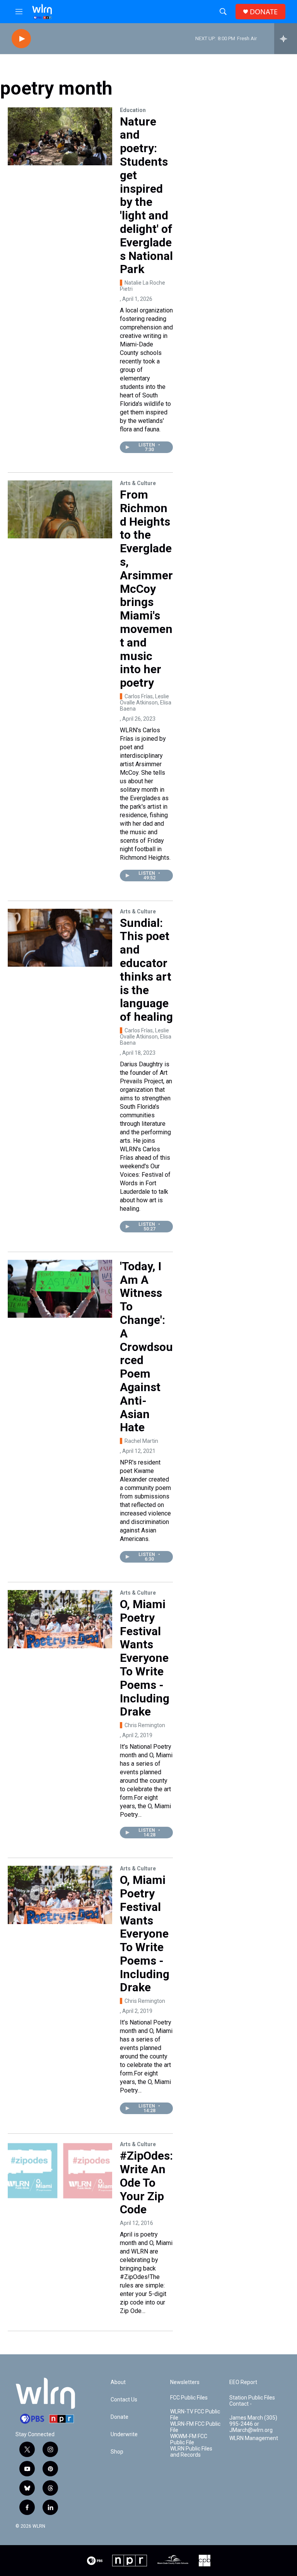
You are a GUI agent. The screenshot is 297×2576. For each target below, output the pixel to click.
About (118, 2382)
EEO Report (243, 2382)
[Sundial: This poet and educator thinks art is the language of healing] (60, 938)
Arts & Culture (138, 483)
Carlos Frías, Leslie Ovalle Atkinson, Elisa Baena (146, 703)
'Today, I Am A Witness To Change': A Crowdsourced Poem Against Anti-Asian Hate (146, 1347)
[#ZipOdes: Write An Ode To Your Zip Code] (60, 2170)
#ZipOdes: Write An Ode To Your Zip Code (146, 2182)
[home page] (42, 12)
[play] (21, 39)
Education (133, 110)
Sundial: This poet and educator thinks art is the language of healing (146, 970)
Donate (119, 2417)
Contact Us (124, 2400)
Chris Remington (145, 1725)
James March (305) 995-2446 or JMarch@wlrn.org (253, 2424)
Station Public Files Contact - (252, 2401)
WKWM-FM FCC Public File (189, 2439)
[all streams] (286, 39)
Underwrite (124, 2434)
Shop (117, 2452)
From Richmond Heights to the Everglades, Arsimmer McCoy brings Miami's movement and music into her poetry (146, 589)
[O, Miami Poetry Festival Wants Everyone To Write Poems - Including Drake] (60, 1619)
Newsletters (185, 2382)
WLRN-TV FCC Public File (195, 2415)
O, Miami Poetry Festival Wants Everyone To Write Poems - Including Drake (145, 1658)
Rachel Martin (141, 1441)
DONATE (264, 12)
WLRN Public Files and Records (191, 2452)
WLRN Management (254, 2438)
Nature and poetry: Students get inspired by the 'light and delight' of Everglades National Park (146, 195)
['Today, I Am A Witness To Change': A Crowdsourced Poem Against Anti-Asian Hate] (60, 1289)
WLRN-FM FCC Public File (195, 2427)
